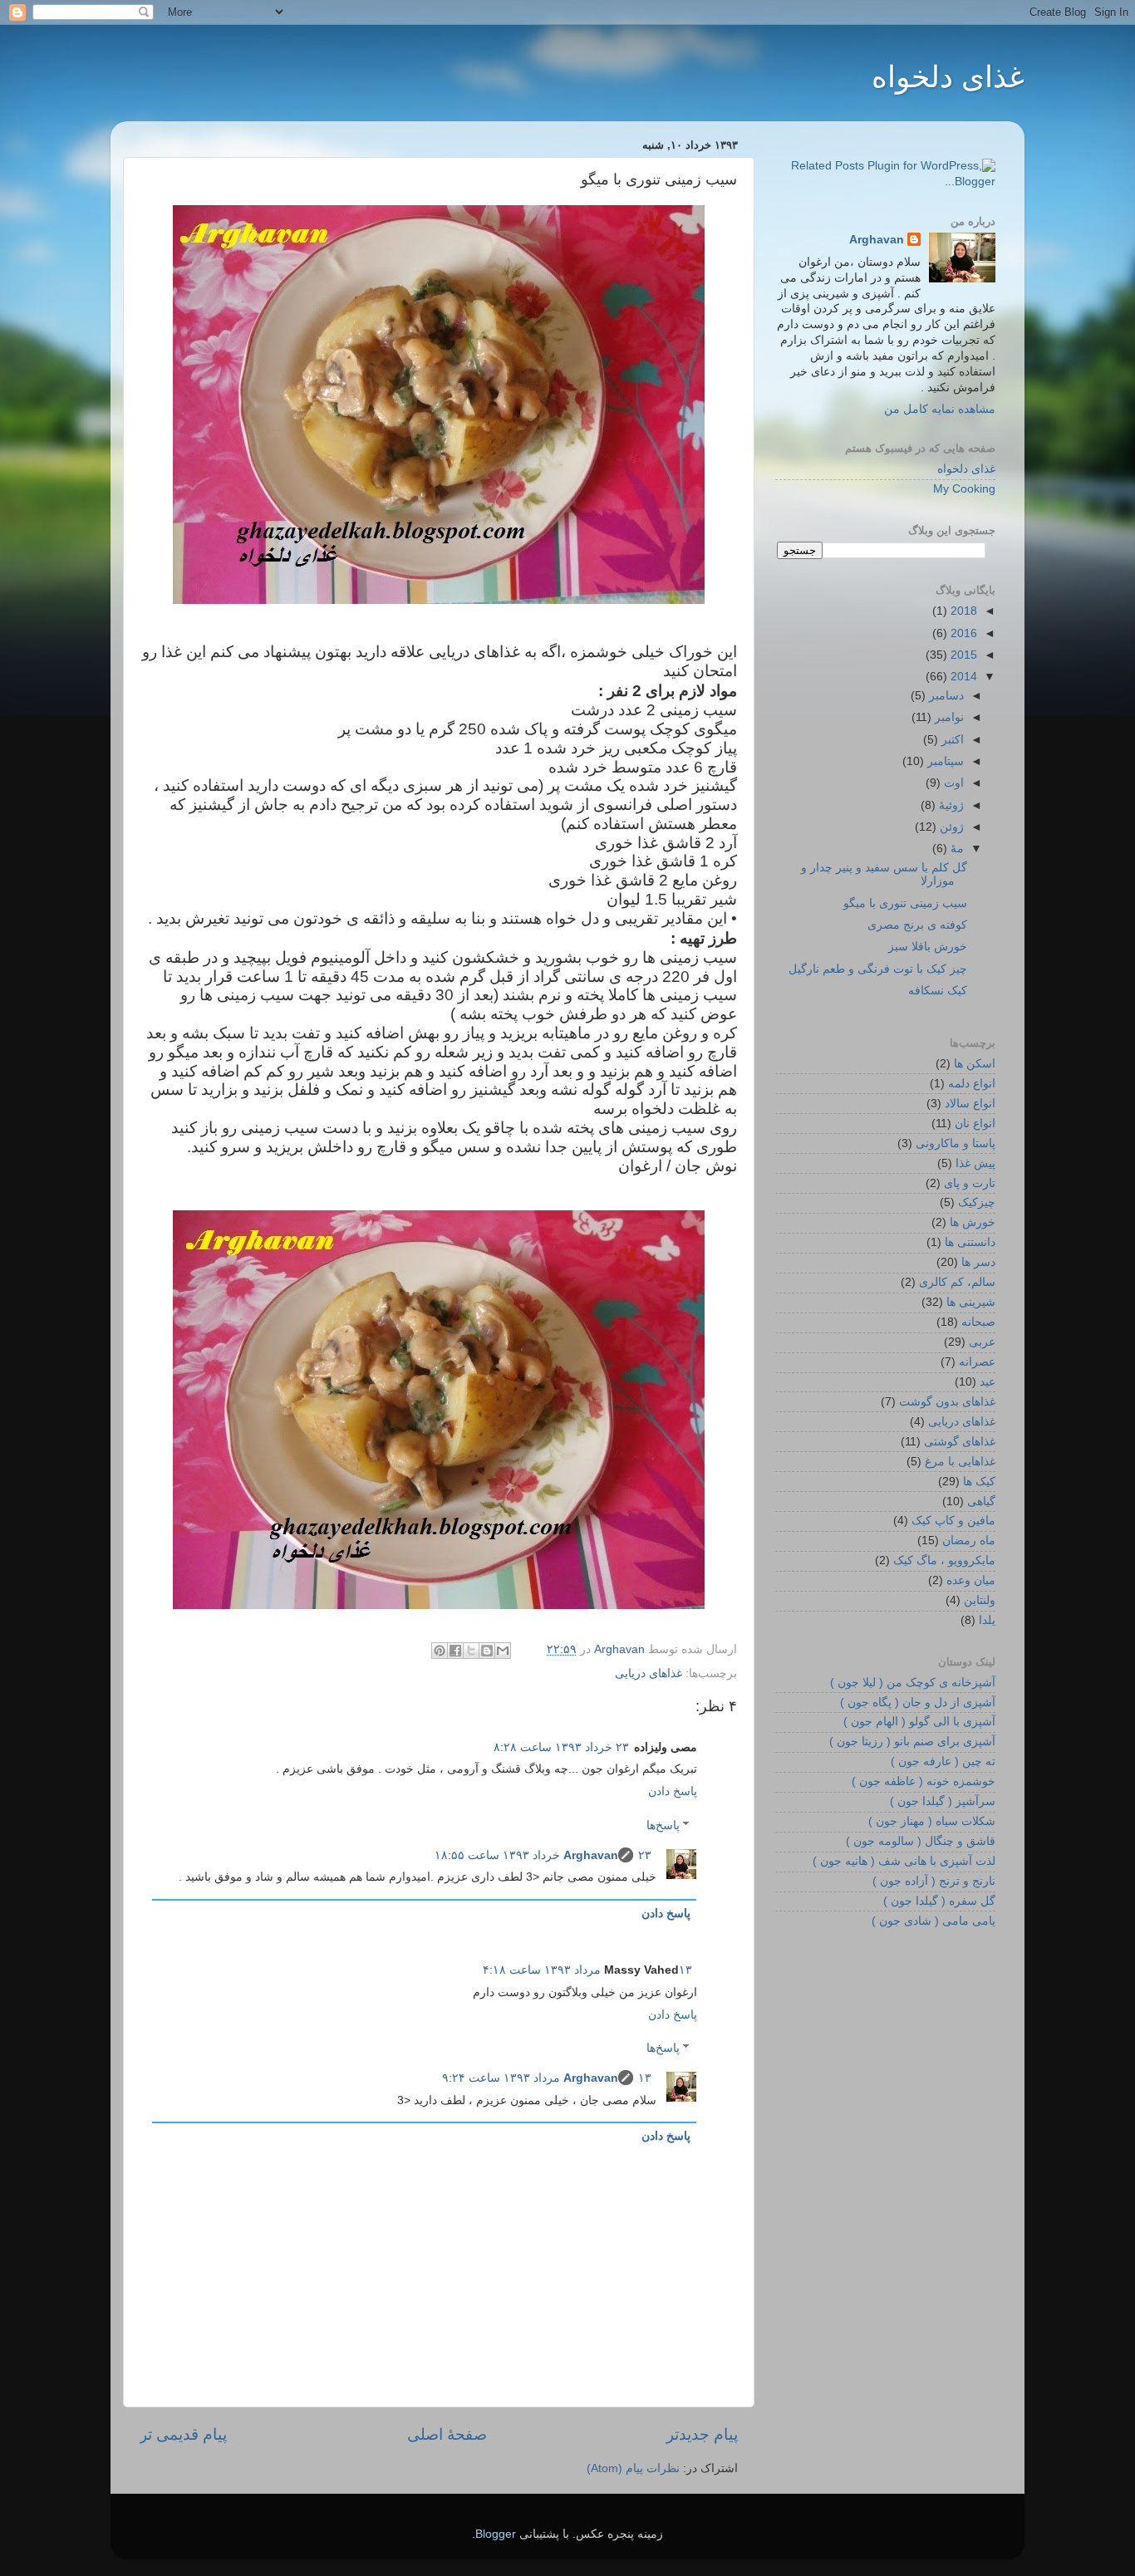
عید (988, 1382)
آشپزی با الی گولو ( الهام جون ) (919, 1722)
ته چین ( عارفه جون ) (943, 1761)
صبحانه (978, 1322)
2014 (962, 677)
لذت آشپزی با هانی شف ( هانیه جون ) (904, 1861)
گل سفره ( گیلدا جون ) (939, 1901)
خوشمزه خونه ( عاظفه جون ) (924, 1781)
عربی (982, 1342)
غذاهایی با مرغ (960, 1462)
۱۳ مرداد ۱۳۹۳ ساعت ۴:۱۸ (587, 1970)
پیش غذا (975, 1163)
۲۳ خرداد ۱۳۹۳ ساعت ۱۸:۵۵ (543, 1855)
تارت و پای (970, 1183)
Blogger (496, 2534)
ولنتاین (980, 1600)
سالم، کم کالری (957, 1282)
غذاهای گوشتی (960, 1442)
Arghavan (591, 1855)
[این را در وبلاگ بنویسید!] (487, 1651)
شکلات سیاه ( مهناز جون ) (932, 1821)
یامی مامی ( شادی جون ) (934, 1921)
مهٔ (956, 849)
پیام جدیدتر (702, 2434)
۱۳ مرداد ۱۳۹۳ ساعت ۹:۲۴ (547, 2078)
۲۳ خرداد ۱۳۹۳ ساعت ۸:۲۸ (561, 1747)
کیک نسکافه (938, 991)
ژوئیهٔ (950, 805)
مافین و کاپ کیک (953, 1521)
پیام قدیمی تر (183, 2434)
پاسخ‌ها (663, 1825)
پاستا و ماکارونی (956, 1143)
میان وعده (971, 1580)
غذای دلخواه (948, 77)
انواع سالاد (970, 1104)
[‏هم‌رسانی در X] (471, 1651)
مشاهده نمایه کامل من (940, 409)
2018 (962, 611)
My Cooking (964, 489)
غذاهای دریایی (649, 1673)
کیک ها (979, 1482)
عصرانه (977, 1362)
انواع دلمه (972, 1084)
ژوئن (950, 827)
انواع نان (975, 1124)
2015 (962, 655)
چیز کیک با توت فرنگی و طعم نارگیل (878, 969)
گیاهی (981, 1501)
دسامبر (945, 696)
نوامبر (948, 717)
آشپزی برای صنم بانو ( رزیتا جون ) (912, 1742)
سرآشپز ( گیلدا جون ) (943, 1801)
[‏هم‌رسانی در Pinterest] (440, 1651)
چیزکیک (977, 1202)
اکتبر (951, 740)
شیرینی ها (971, 1302)
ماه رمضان (969, 1541)
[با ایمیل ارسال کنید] (503, 1651)
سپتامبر (944, 761)
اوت (952, 783)
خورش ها (973, 1222)
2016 (962, 633)
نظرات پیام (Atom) (633, 2468)
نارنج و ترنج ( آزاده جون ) (934, 1881)
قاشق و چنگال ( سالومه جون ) (921, 1841)
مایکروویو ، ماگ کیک (944, 1560)
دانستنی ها (970, 1242)
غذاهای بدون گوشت (947, 1402)
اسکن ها (975, 1064)
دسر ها (978, 1262)
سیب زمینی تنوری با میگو (905, 903)
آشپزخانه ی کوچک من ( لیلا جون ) (913, 1683)
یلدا (987, 1620)
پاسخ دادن (673, 1791)
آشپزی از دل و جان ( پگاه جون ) (918, 1703)
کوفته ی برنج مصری (917, 925)
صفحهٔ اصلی (447, 2434)
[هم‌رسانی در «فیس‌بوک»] (455, 1651)
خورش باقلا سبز (928, 947)
